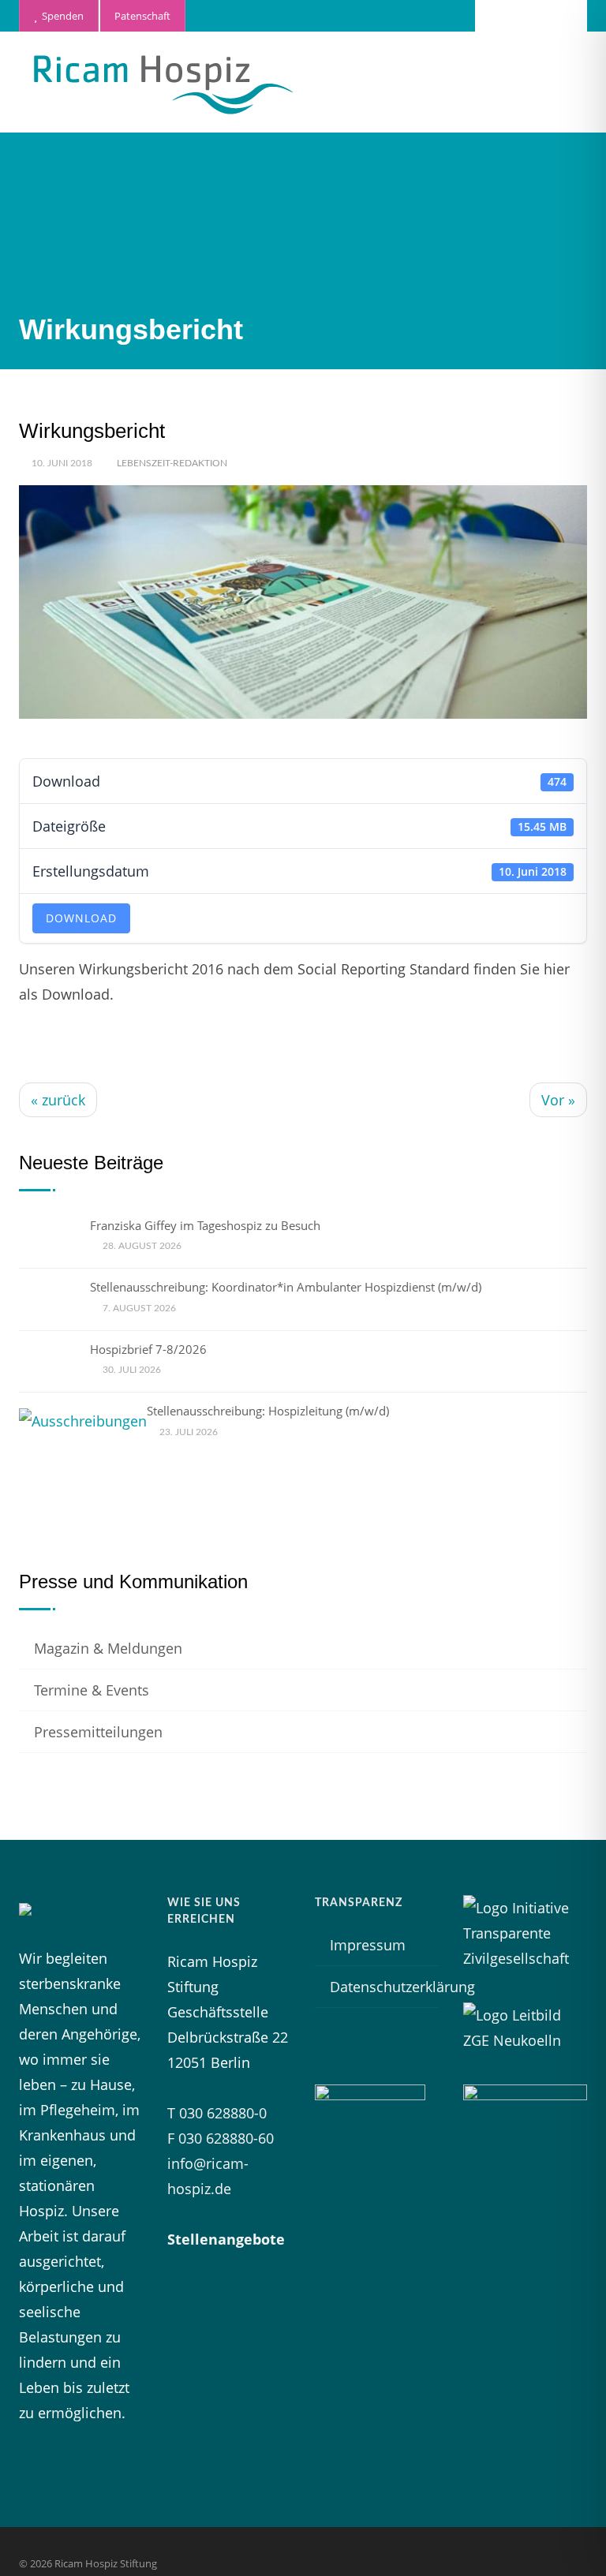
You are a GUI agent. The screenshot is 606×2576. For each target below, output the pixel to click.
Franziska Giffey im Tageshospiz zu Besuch (205, 1225)
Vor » (558, 1100)
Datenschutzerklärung (402, 1987)
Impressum (368, 1945)
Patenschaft (142, 16)
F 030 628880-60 (221, 2138)
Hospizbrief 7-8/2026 (148, 1349)
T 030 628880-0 (217, 2113)
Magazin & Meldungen (108, 1648)
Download (81, 918)
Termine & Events (92, 1690)
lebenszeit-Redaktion (172, 463)
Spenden (60, 16)
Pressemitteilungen (98, 1732)
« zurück (58, 1100)
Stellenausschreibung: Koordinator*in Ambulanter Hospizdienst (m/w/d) (286, 1287)
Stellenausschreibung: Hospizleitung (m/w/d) (268, 1411)
